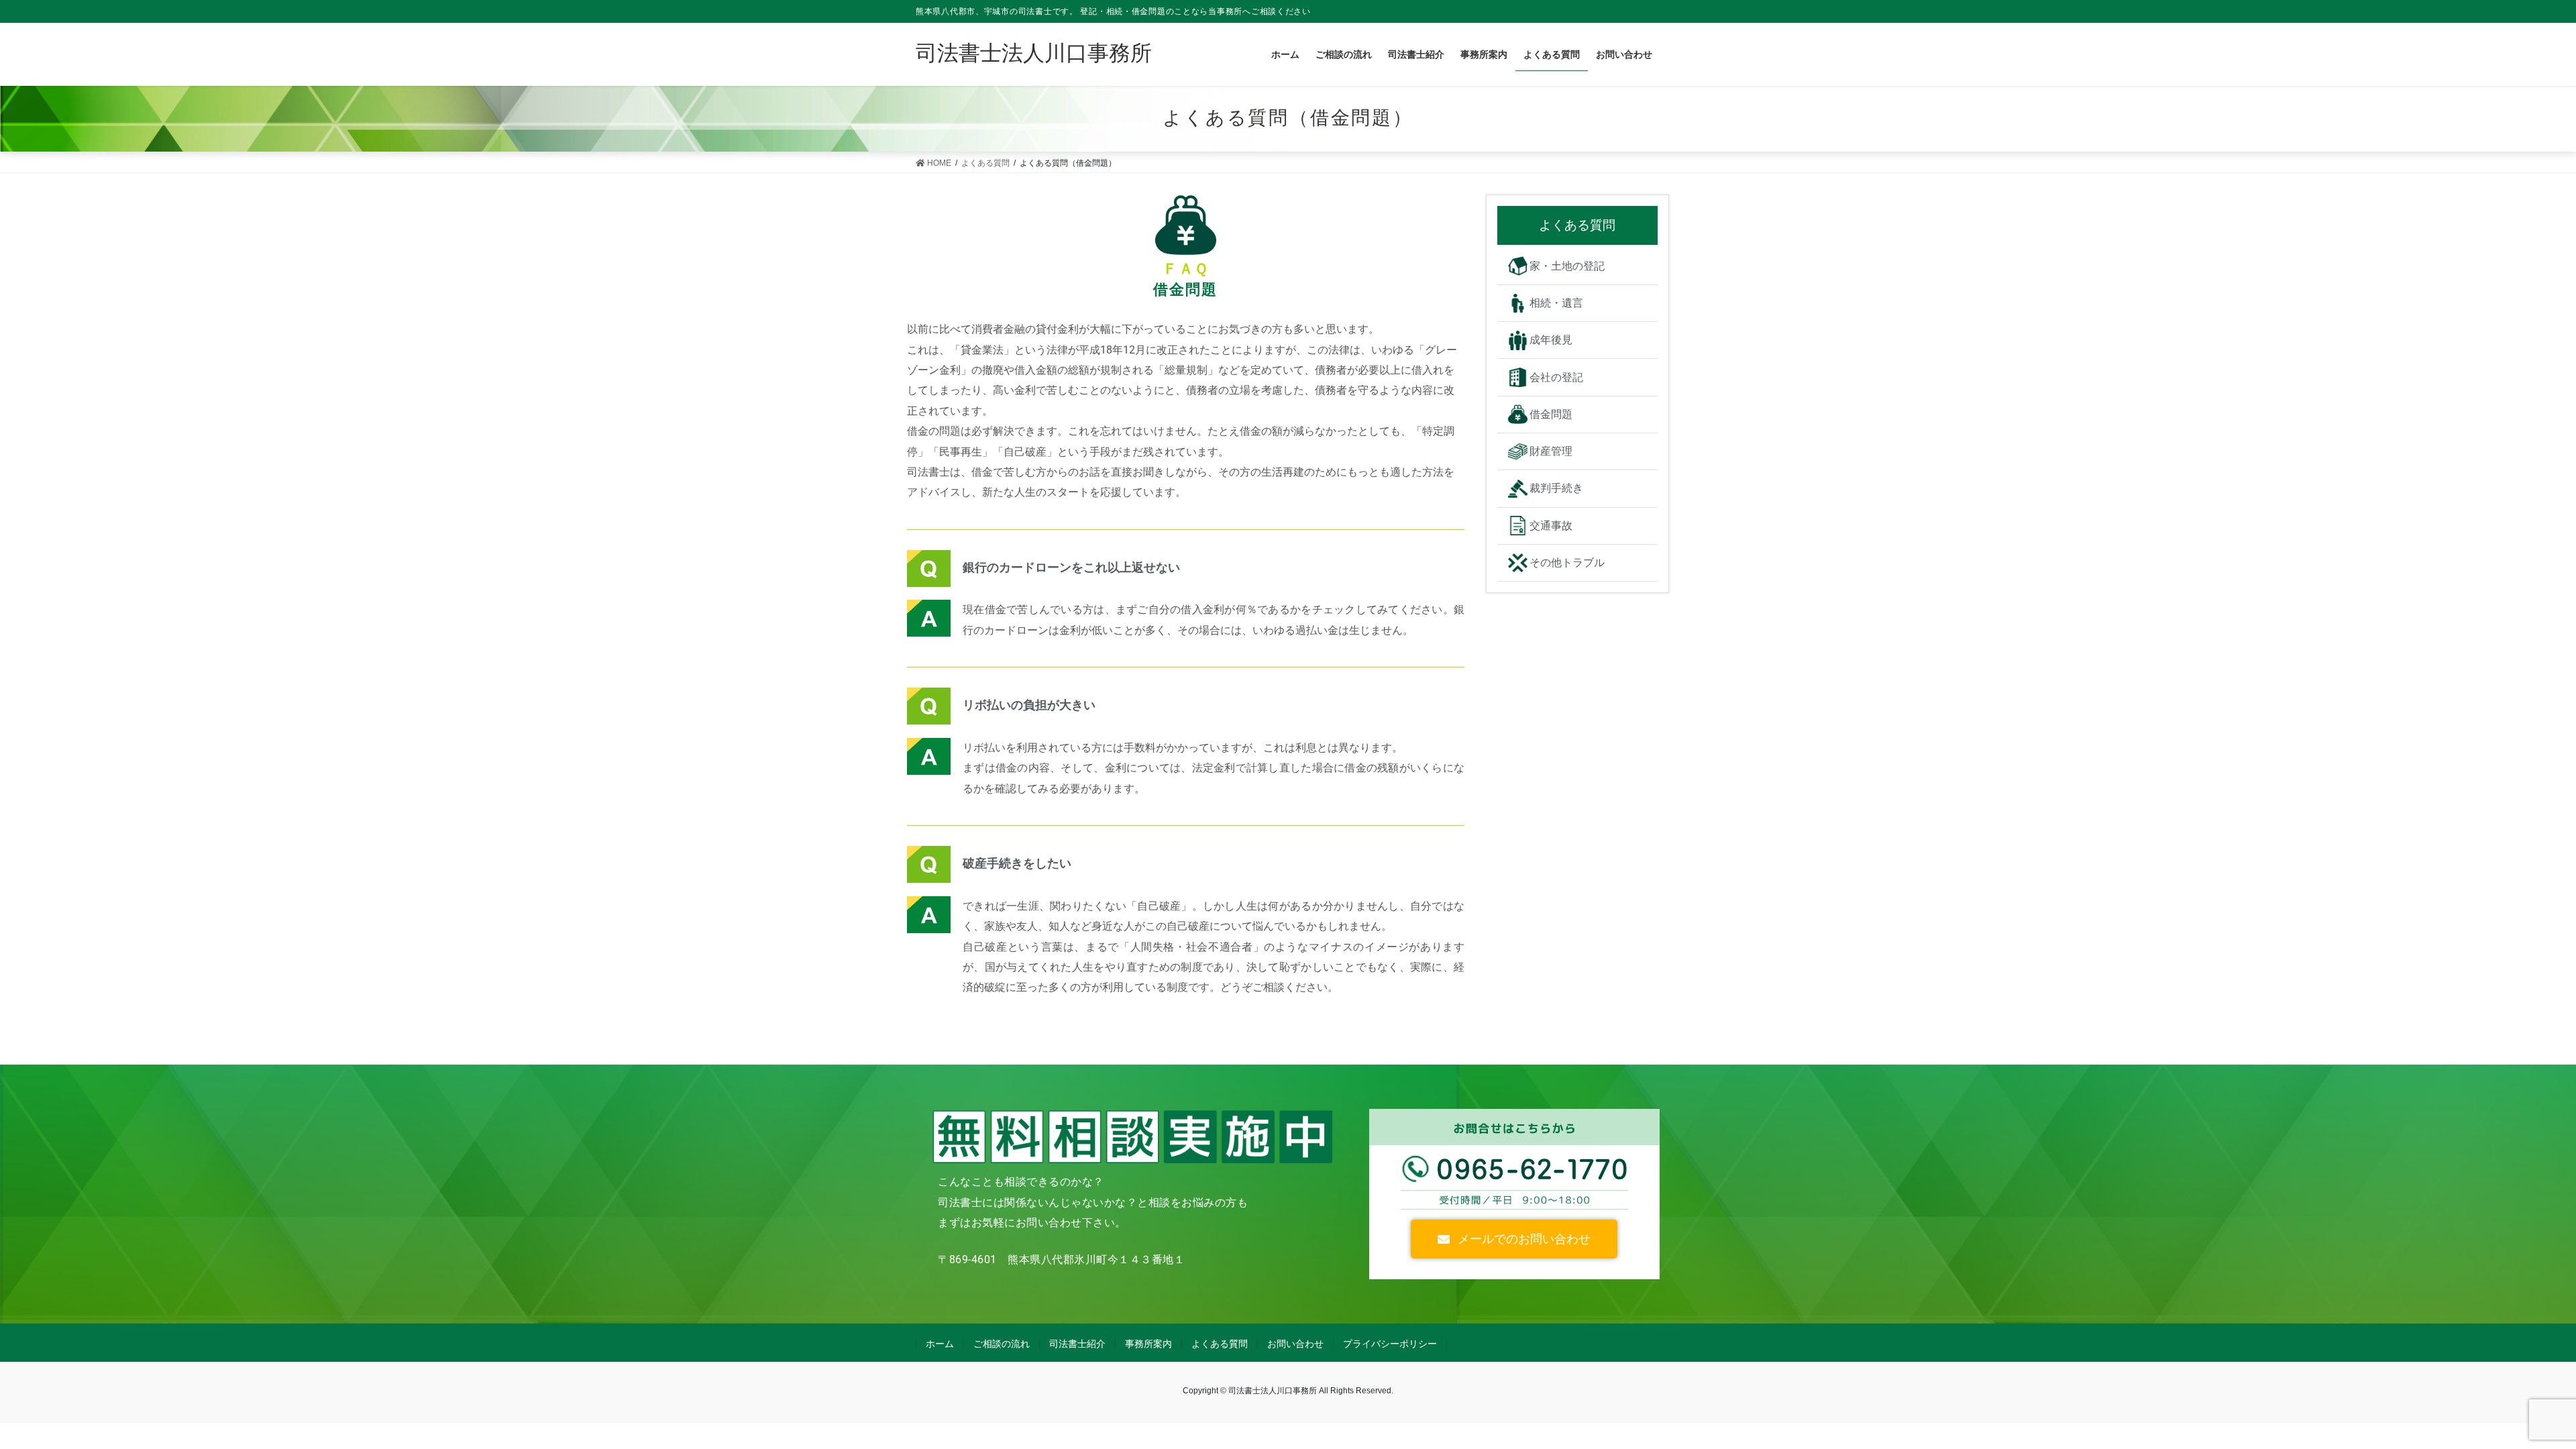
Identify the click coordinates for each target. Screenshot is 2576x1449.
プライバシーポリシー (1390, 1344)
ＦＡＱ (1185, 268)
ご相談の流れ (1002, 1344)
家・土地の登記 (1567, 266)
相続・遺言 (1556, 303)
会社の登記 (1556, 377)
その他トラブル (1567, 562)
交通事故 (1551, 526)
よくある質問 (1220, 1344)
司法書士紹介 (1077, 1344)
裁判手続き (1556, 488)
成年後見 (1551, 340)
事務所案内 (1148, 1344)
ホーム (940, 1344)
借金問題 (1551, 414)
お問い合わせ (1295, 1344)
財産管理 (1551, 451)
